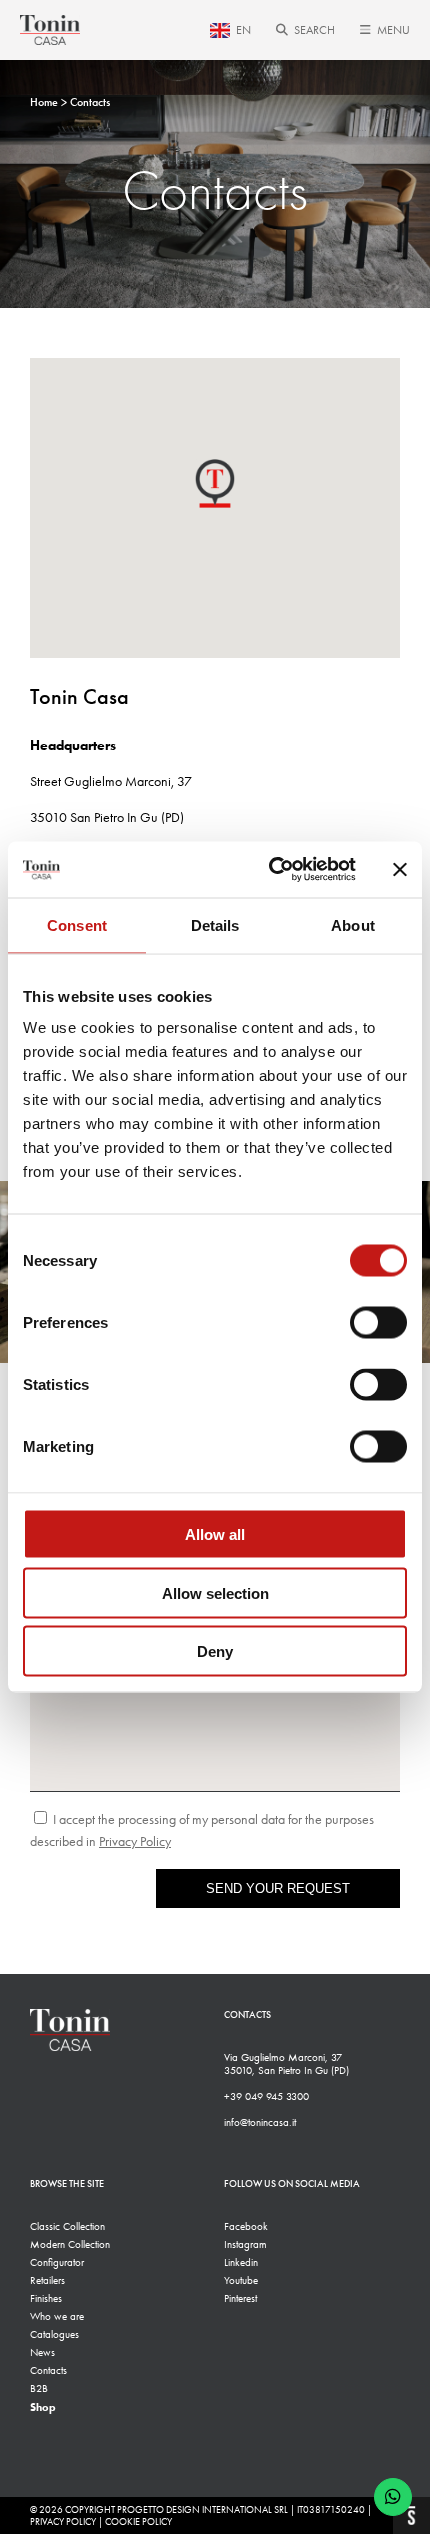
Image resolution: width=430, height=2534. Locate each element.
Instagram (245, 2244)
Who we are (57, 2316)
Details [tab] (215, 924)
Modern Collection (70, 2244)
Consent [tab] (77, 924)
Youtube (241, 2280)
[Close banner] (400, 869)
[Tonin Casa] (50, 30)
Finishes (46, 2298)
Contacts (48, 2370)
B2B (39, 2388)
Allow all (215, 1534)
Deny (215, 1651)
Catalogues (54, 2334)
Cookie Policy (138, 2522)
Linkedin (241, 2262)
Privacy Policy (63, 2522)
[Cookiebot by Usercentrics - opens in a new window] (270, 870)
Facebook (246, 2226)
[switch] (378, 1323)
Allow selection (215, 1592)
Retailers (47, 2280)
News (42, 2352)
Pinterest (240, 2298)
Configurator (57, 2262)
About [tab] (353, 924)
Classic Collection (67, 2226)
